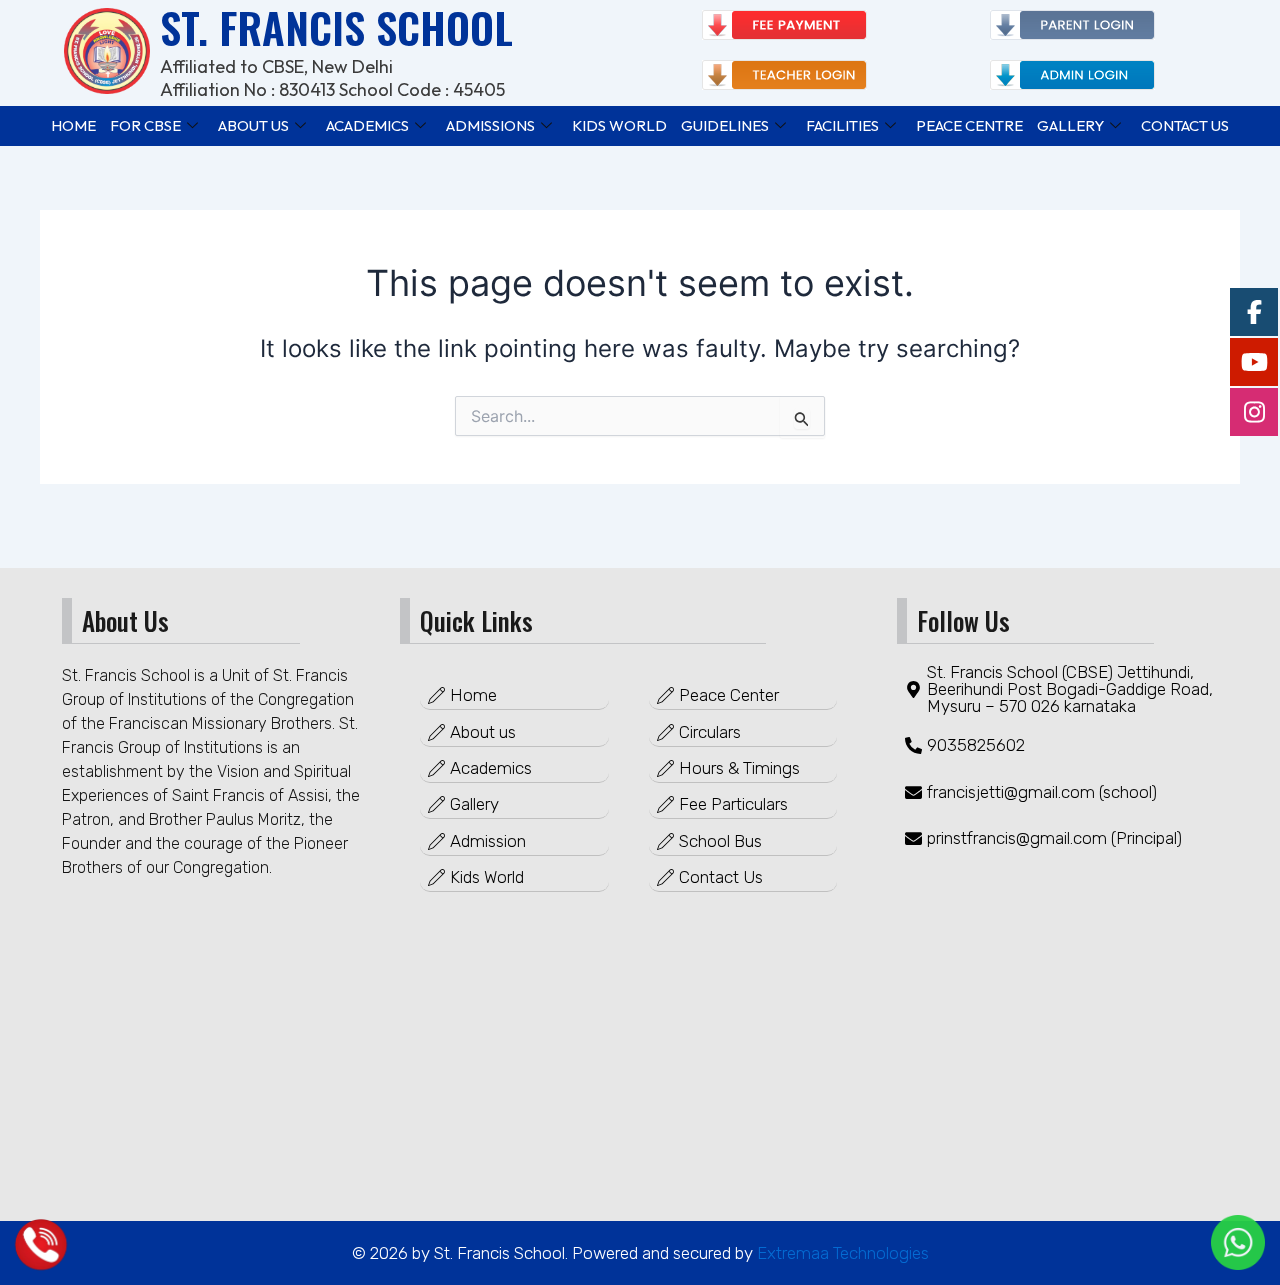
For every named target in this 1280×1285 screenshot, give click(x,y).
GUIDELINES (725, 125)
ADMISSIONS (490, 125)
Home (73, 125)
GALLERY (1070, 125)
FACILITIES (842, 125)
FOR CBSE (145, 125)
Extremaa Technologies (841, 1253)
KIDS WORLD (619, 125)
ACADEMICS (367, 125)
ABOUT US (253, 125)
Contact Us (1185, 125)
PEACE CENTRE (969, 125)
